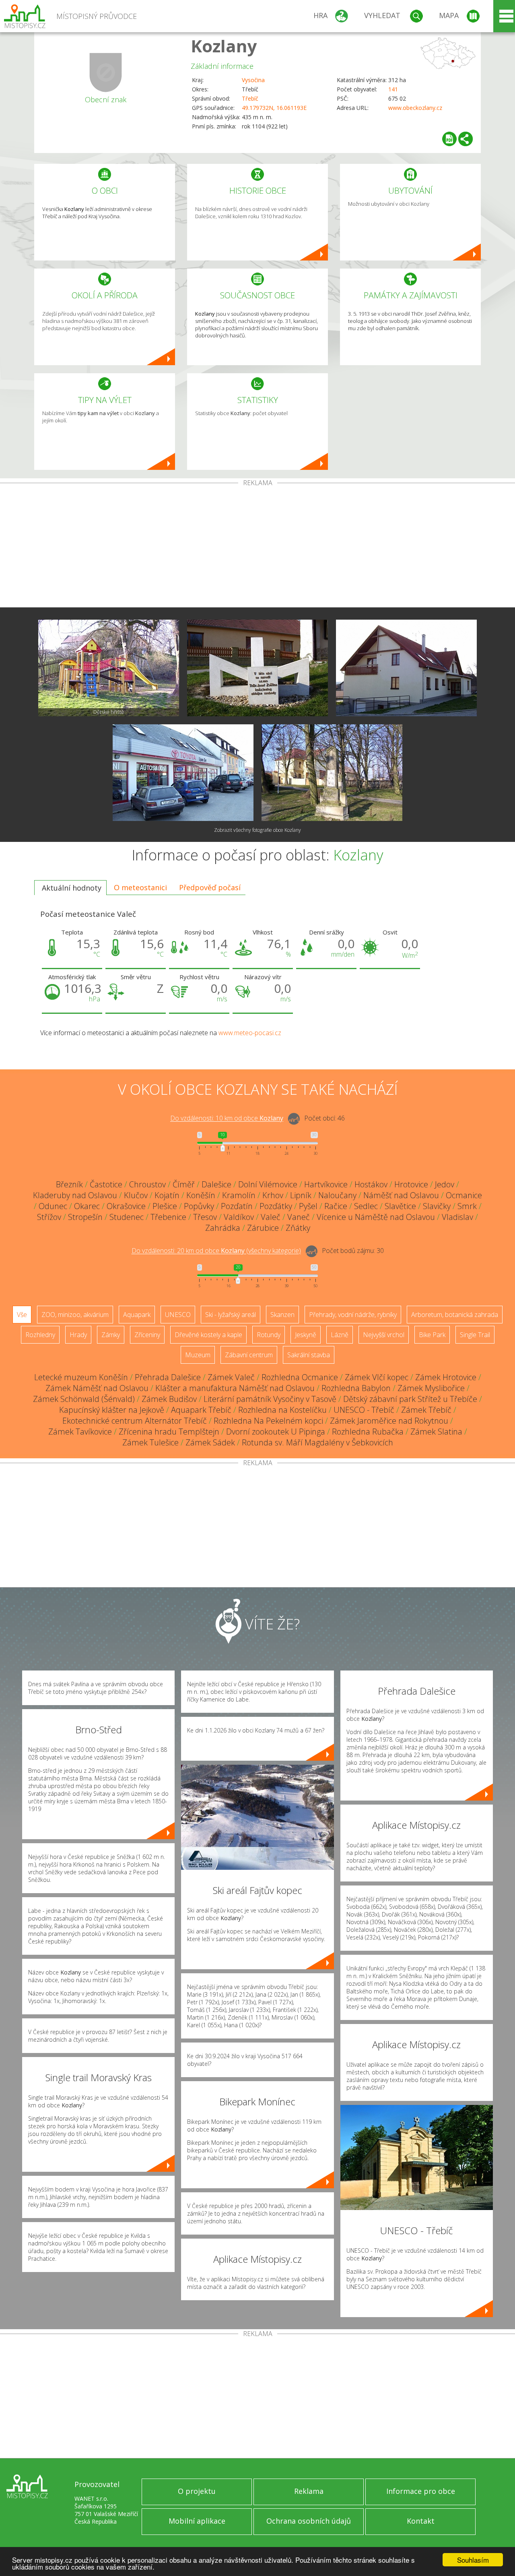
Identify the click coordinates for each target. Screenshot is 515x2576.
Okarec (87, 1206)
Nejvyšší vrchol (384, 1335)
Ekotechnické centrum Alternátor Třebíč (135, 1421)
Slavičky (437, 1206)
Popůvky (199, 1206)
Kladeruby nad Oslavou (75, 1195)
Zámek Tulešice (150, 1442)
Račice (336, 1206)
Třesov (205, 1217)
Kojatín (167, 1195)
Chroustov (147, 1184)
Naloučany (337, 1195)
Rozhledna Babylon (356, 1388)
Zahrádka (223, 1228)
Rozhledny (40, 1335)
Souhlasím (473, 2560)
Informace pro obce (421, 2491)
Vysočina (253, 80)
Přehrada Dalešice (168, 1377)
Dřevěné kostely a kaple (208, 1335)
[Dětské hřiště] (109, 668)
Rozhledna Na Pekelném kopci (268, 1421)
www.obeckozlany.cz (415, 108)
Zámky (111, 1335)
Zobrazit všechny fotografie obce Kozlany (257, 830)
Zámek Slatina (436, 1432)
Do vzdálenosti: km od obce (227, 1118)
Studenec (127, 1217)
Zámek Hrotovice (446, 1377)
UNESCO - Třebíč (364, 1410)
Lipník (301, 1195)
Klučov (136, 1195)
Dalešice (216, 1184)
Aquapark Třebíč (201, 1410)
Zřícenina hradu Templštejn (169, 1432)
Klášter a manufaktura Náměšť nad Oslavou (235, 1388)
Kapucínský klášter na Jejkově (112, 1410)
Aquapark (137, 1315)
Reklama (309, 2491)
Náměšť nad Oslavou (401, 1195)
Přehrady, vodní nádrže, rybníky (353, 1315)
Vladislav (457, 1217)
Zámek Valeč (231, 1377)
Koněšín (201, 1195)
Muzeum (198, 1355)
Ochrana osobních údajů (309, 2521)
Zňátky (298, 1228)
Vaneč (299, 1217)
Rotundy (269, 1335)
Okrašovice (126, 1206)
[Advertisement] (257, 547)
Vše (22, 1315)
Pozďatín (237, 1206)
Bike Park (432, 1335)
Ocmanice (464, 1195)
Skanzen (282, 1315)
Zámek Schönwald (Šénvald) (84, 1399)
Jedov (445, 1184)
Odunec (53, 1206)
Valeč (271, 1217)
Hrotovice (411, 1184)
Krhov (273, 1195)
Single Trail (475, 1335)
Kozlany (224, 46)
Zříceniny (147, 1335)
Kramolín (239, 1195)
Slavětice (400, 1206)
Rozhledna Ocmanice (300, 1377)
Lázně (340, 1335)
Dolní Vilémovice (268, 1184)
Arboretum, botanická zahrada (455, 1315)
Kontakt (421, 2521)
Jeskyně (306, 1335)
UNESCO (178, 1315)
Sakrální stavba (309, 1355)
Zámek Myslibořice (431, 1388)
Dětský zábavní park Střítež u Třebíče (410, 1399)
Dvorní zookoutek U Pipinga (276, 1432)
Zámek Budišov (169, 1399)
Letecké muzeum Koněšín (81, 1377)
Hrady (78, 1335)
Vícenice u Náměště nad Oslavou (376, 1217)
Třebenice (168, 1217)
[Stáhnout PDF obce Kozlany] (449, 139)
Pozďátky (276, 1206)
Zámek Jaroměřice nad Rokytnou (389, 1421)
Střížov (49, 1217)
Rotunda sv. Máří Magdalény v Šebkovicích (317, 1442)
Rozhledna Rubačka (368, 1432)
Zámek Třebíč (426, 1410)
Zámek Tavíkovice (80, 1432)
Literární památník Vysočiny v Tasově (270, 1399)
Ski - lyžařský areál (231, 1315)
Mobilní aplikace (197, 2521)
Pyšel (308, 1206)
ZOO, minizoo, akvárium (75, 1315)
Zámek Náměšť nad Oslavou (97, 1388)
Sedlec (366, 1206)
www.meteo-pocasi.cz (250, 1033)
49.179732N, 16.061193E (274, 108)
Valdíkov (239, 1217)
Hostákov (371, 1184)
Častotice (106, 1184)
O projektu (197, 2491)
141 (393, 89)
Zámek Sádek (210, 1442)
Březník (69, 1184)
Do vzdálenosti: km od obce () (216, 1251)
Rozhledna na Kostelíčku (282, 1410)
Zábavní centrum (249, 1355)
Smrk (467, 1206)
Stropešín (85, 1217)
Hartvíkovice (326, 1184)
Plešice (165, 1206)
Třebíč (250, 98)
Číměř (184, 1184)
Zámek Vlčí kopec (377, 1377)
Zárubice (263, 1228)
